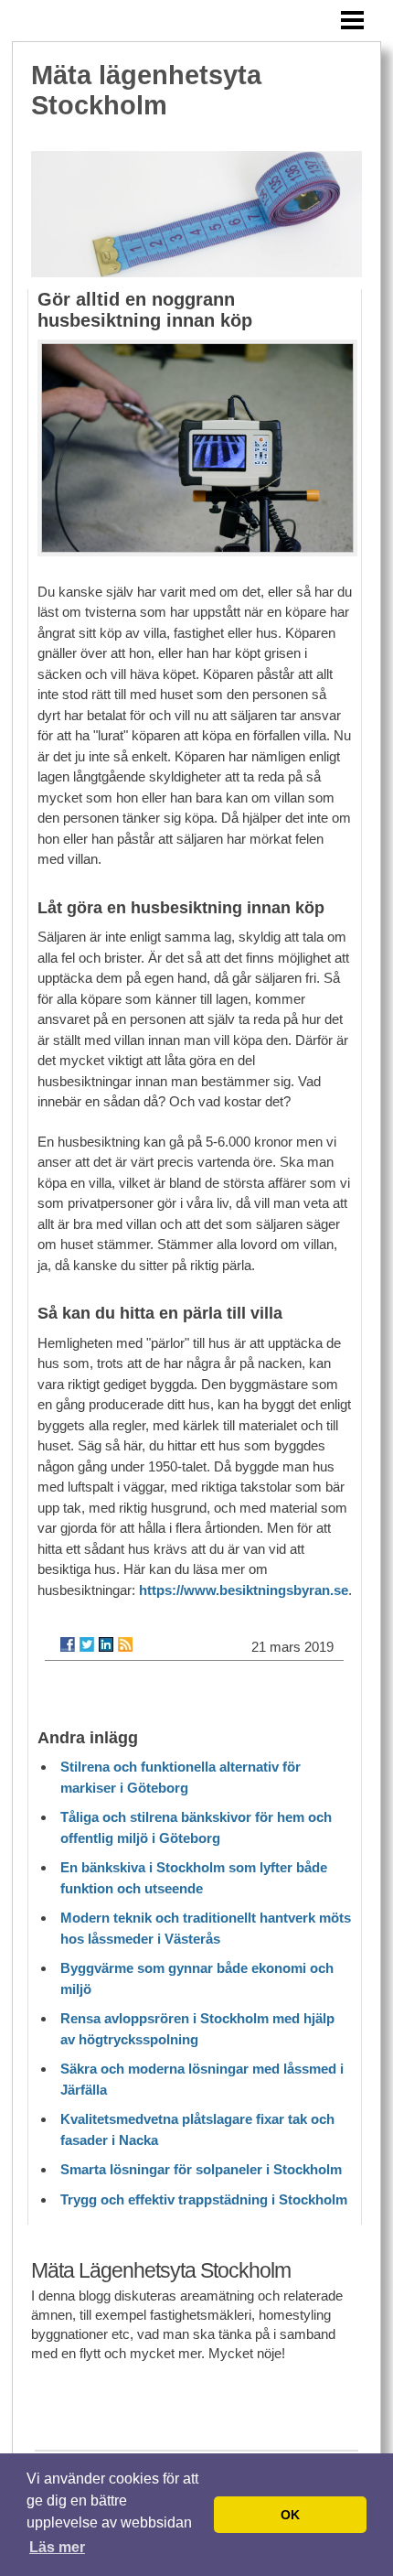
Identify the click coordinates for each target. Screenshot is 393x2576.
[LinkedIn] (106, 1644)
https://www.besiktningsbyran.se (244, 1590)
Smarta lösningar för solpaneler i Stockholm (201, 2169)
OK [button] (290, 2515)
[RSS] (125, 1644)
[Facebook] (68, 1644)
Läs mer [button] (57, 2547)
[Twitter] (87, 1644)
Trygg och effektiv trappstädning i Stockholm (204, 2199)
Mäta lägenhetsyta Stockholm (146, 90)
